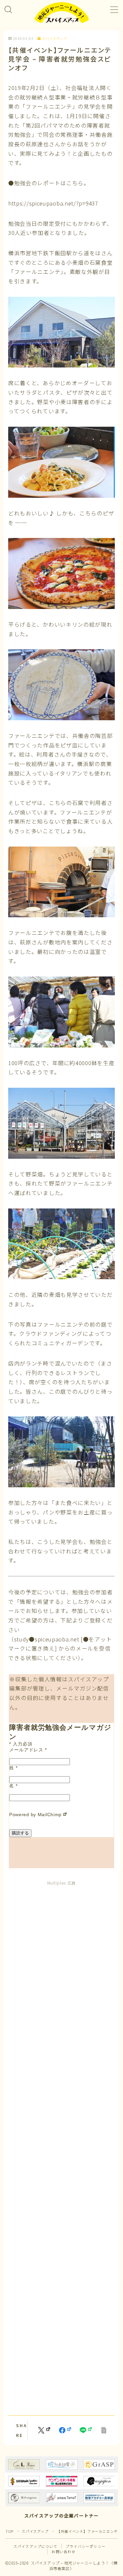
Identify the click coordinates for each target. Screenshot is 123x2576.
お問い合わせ (63, 2551)
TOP (10, 2531)
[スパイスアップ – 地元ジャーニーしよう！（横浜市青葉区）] (62, 13)
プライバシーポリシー (86, 2546)
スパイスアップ (54, 39)
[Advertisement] (61, 2147)
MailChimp (50, 1815)
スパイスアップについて (35, 2546)
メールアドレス (28, 1750)
